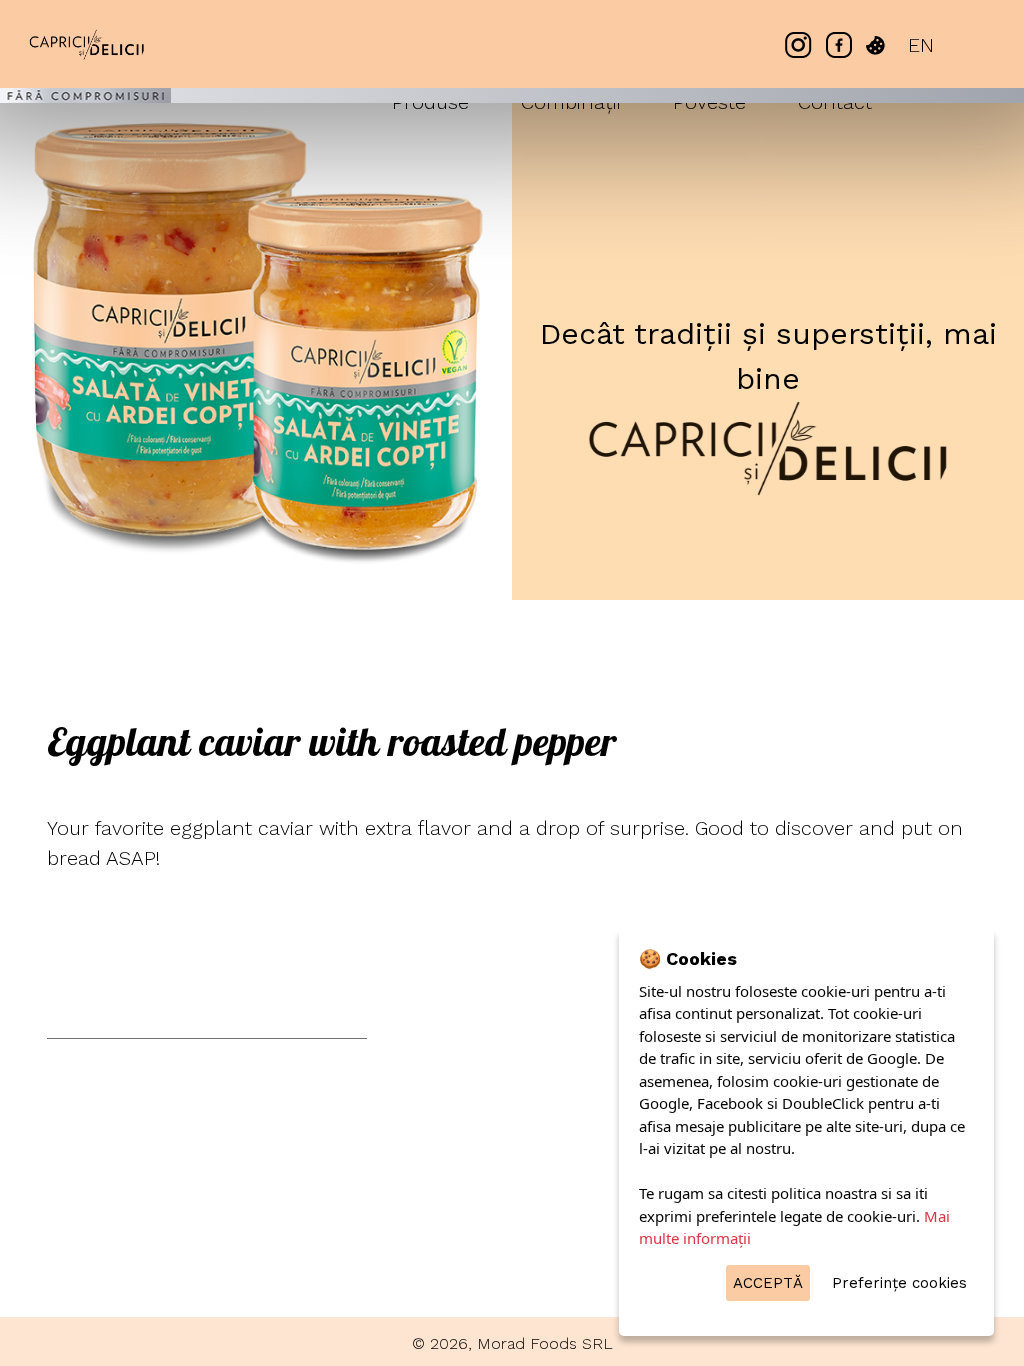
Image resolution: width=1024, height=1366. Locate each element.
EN (921, 45)
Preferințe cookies (899, 1283)
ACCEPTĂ (768, 1283)
